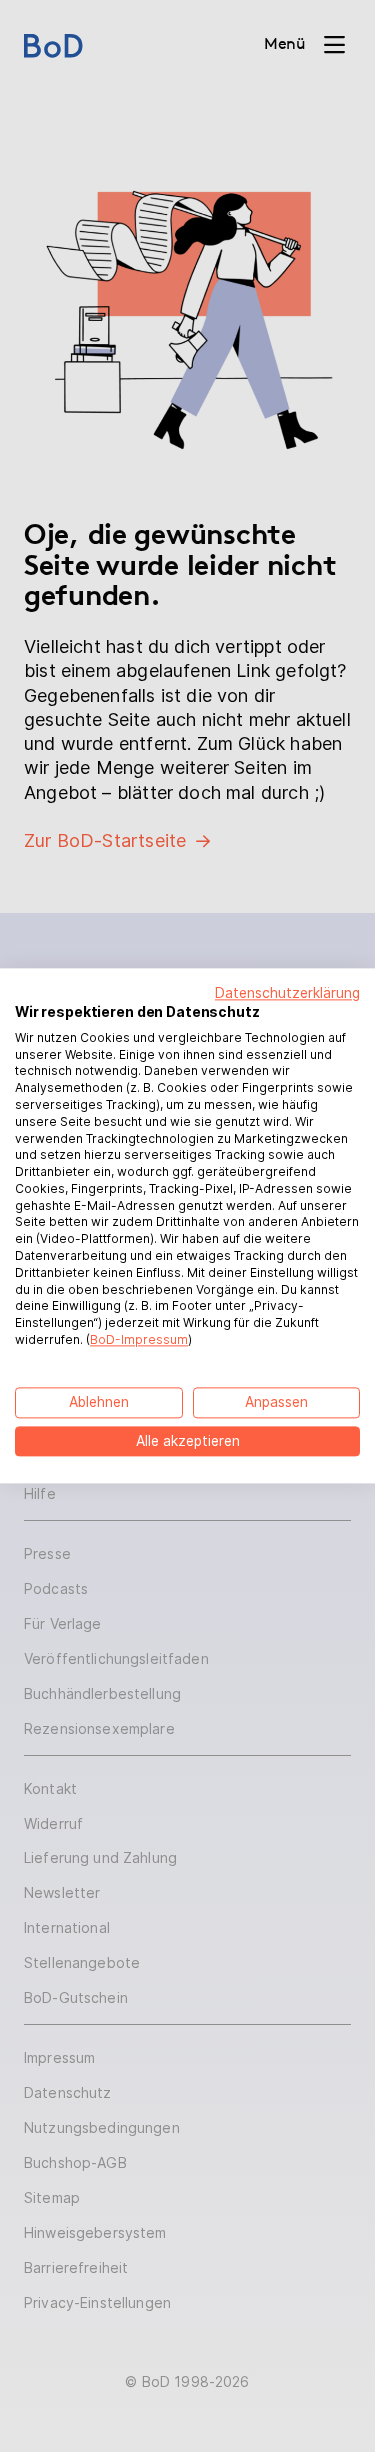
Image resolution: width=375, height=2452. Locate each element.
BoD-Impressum (139, 1339)
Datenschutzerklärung (287, 993)
